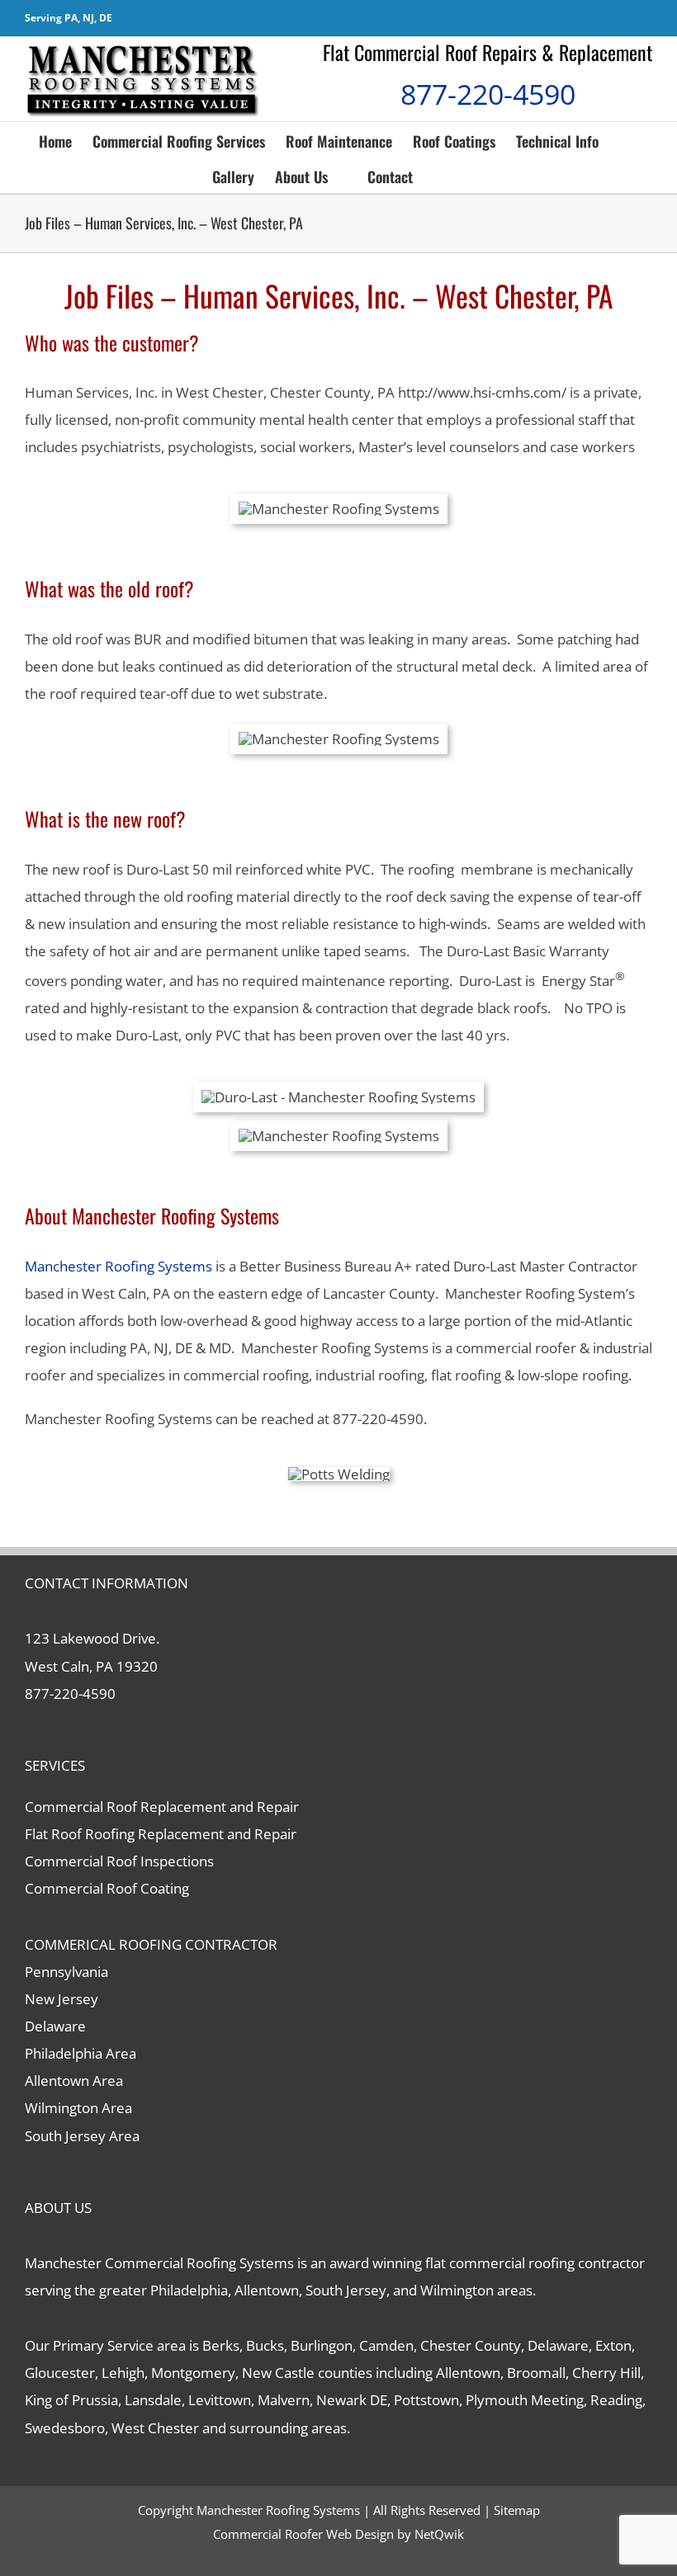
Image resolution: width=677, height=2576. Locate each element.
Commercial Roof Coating (107, 1888)
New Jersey (62, 1999)
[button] (439, 175)
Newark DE (352, 2400)
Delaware (55, 2026)
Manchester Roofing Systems (118, 1266)
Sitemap (517, 2510)
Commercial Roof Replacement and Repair (162, 1807)
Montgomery (193, 2373)
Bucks (265, 2345)
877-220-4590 (488, 94)
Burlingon (322, 2345)
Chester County (471, 2345)
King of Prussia (71, 2400)
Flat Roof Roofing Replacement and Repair (161, 1834)
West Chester (155, 2428)
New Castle (278, 2373)
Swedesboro (65, 2428)
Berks (221, 2345)
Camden (386, 2345)
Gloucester (60, 2373)
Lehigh (123, 2373)
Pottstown (426, 2400)
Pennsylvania (66, 1972)
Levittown (220, 2400)
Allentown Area (74, 2081)
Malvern (284, 2400)
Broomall (536, 2373)
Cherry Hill (606, 2373)
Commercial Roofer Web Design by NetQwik (338, 2534)
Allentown (468, 2373)
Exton (613, 2345)
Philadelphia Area (80, 2053)
